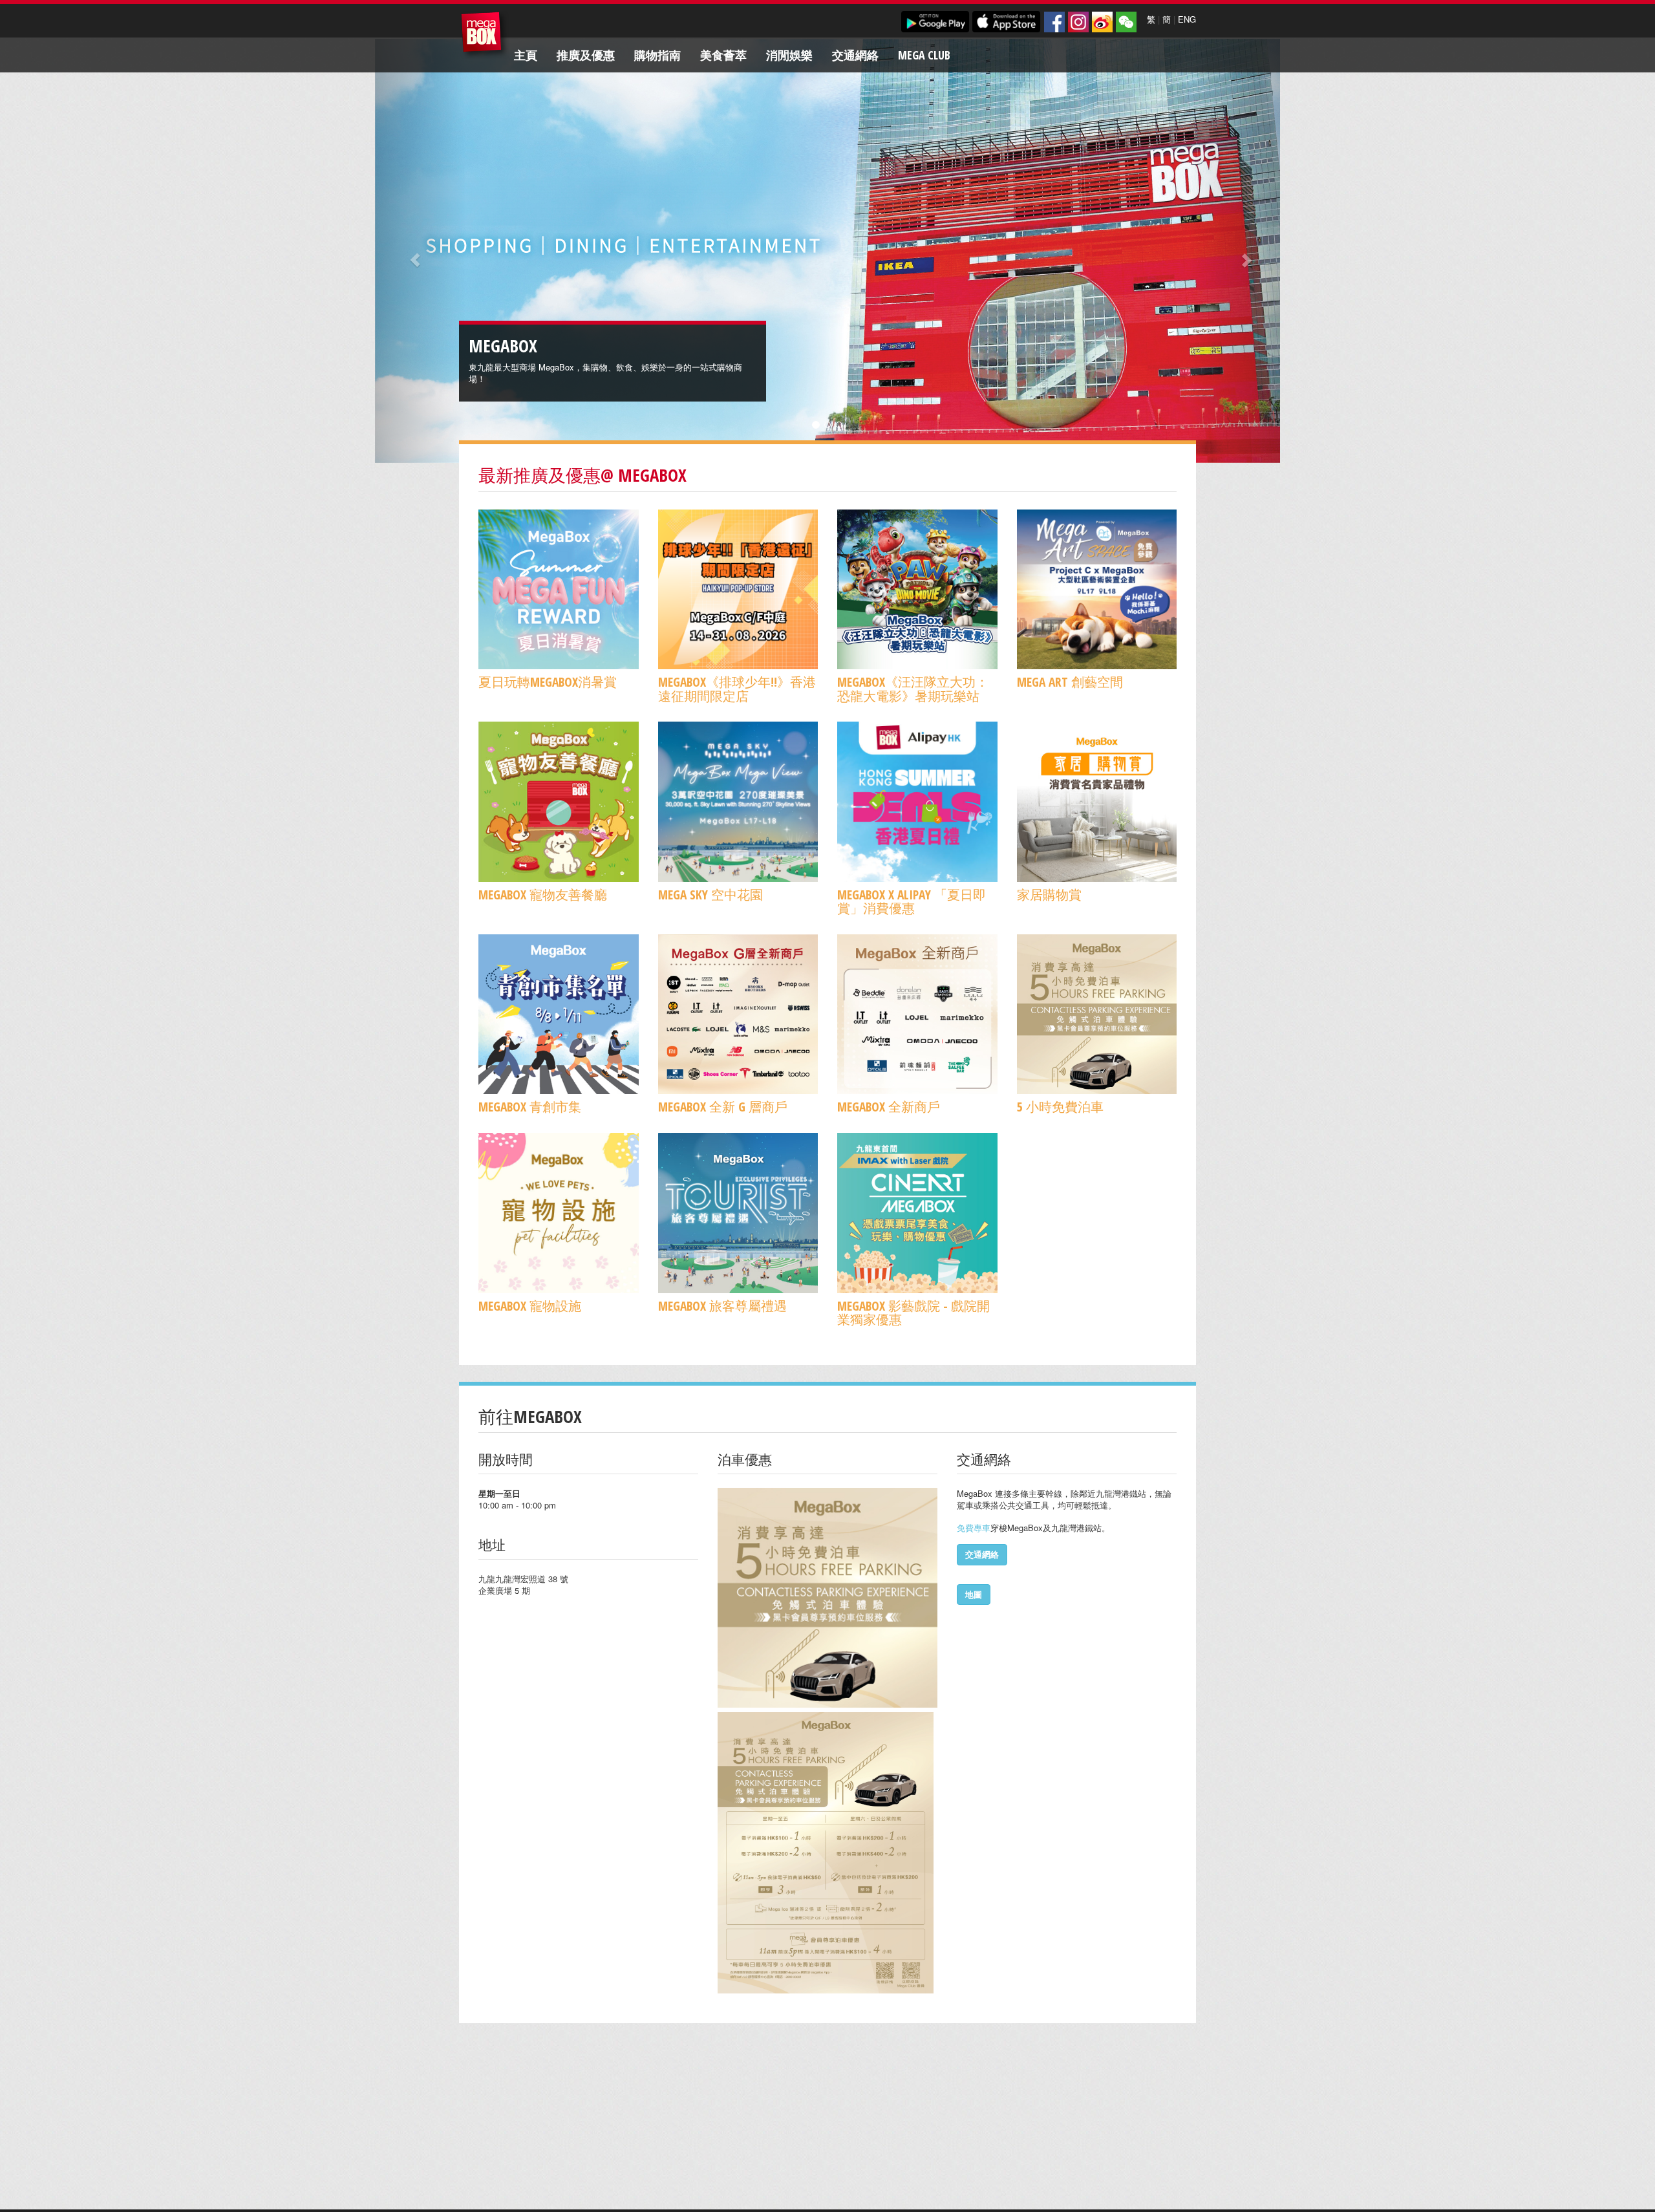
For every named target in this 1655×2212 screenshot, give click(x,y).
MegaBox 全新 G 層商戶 (723, 1107)
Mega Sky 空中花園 (710, 895)
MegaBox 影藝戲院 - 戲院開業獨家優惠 (913, 1313)
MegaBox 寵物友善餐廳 (543, 895)
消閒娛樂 (789, 55)
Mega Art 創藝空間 (1070, 682)
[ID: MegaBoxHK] (1126, 22)
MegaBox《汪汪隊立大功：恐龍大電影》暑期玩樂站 (913, 689)
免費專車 (974, 1528)
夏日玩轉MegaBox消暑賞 (548, 682)
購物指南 (657, 55)
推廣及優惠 (586, 55)
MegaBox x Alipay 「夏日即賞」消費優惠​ (912, 901)
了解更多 (589, 379)
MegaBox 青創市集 (530, 1107)
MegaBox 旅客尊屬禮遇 (722, 1306)
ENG (1187, 19)
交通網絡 (855, 55)
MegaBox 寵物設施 (530, 1306)
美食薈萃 (723, 55)
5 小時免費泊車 (1060, 1107)
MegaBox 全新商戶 (889, 1107)
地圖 (974, 1594)
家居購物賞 (1049, 895)
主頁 (526, 55)
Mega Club (924, 55)
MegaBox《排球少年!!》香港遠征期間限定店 (737, 689)
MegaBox (485, 35)
